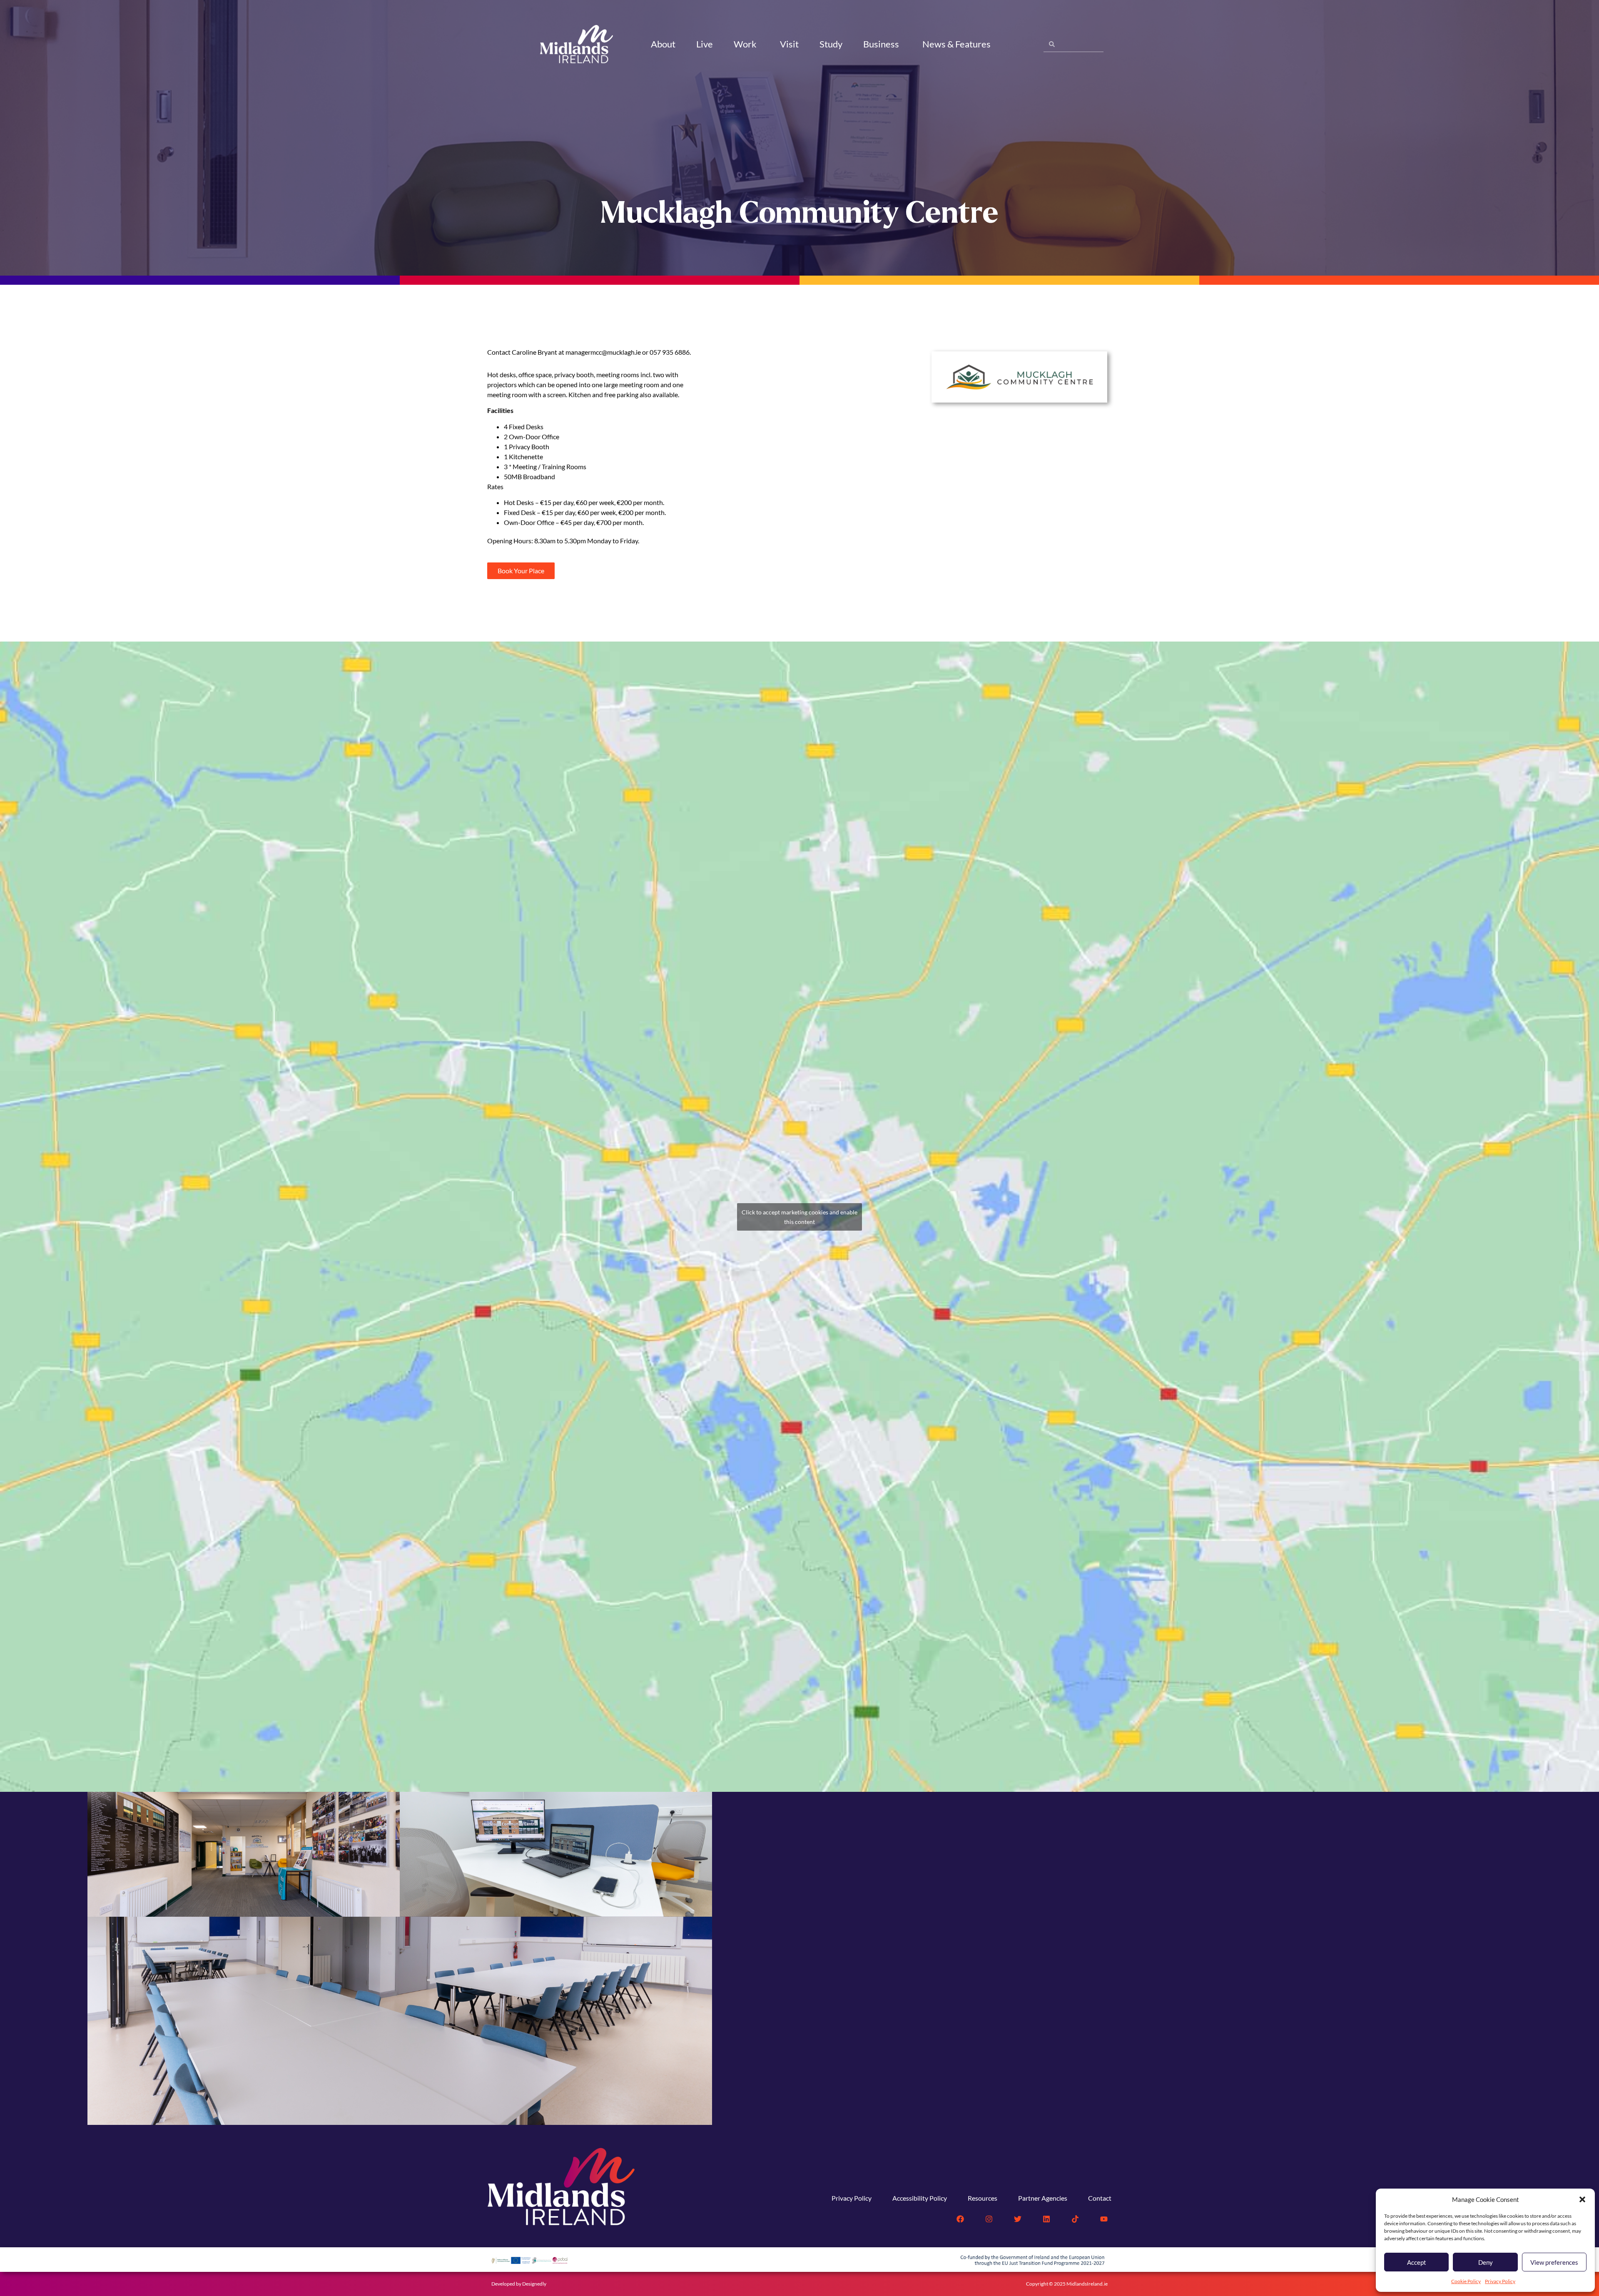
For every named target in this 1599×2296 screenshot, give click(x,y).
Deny (1486, 2262)
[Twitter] (1018, 2219)
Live (705, 44)
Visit (789, 44)
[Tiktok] (1075, 2219)
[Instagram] (989, 2219)
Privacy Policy (1500, 2281)
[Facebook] (960, 2219)
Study (831, 44)
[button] (1582, 2199)
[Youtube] (1104, 2219)
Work (745, 44)
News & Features (956, 44)
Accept (1417, 2262)
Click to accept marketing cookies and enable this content (799, 1217)
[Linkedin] (1046, 2219)
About (663, 44)
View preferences (1554, 2262)
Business (881, 44)
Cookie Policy (1466, 2281)
